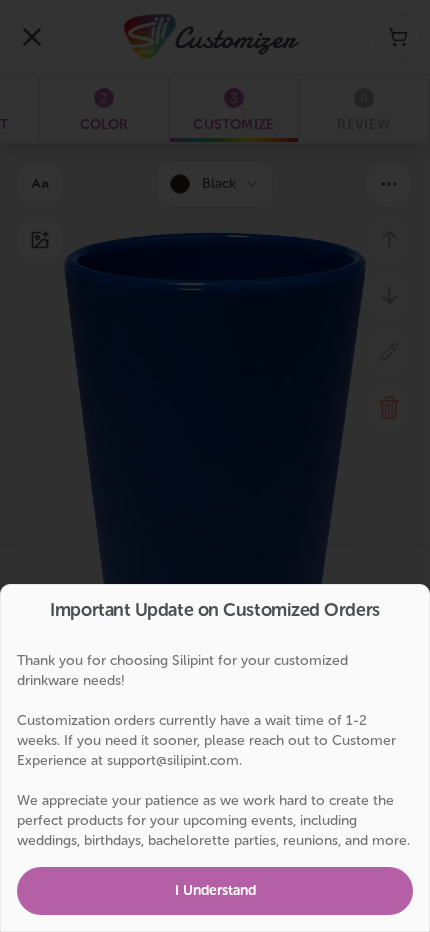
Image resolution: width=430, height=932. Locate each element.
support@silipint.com (173, 760)
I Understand (215, 890)
